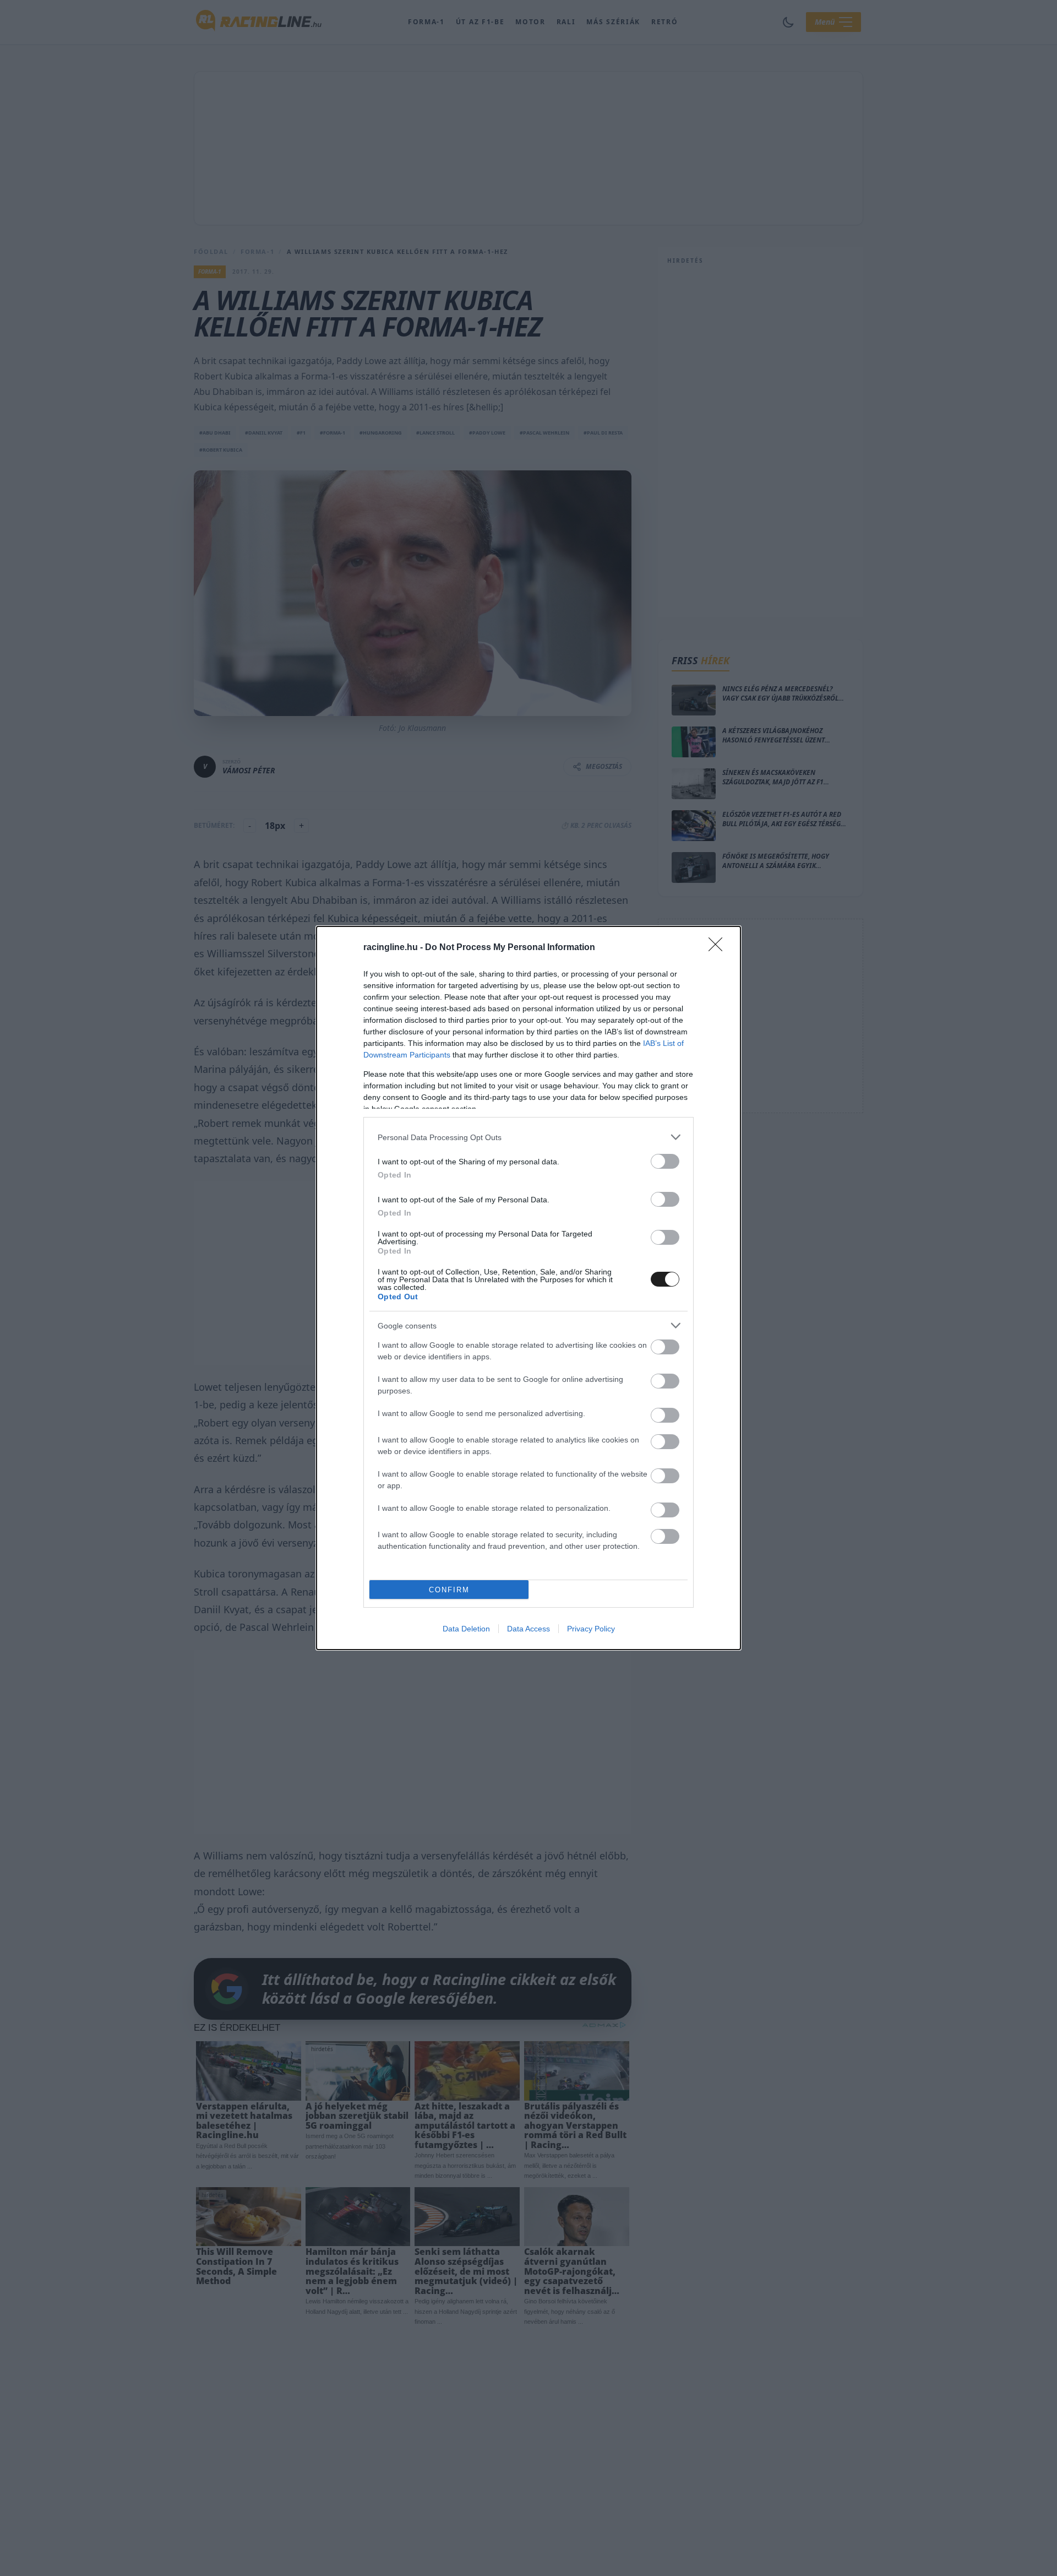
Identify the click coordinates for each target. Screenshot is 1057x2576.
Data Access (528, 1629)
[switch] (665, 1161)
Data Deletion (466, 1629)
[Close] (719, 948)
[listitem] (528, 1137)
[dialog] (528, 1288)
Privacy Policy (591, 1629)
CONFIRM (449, 1590)
